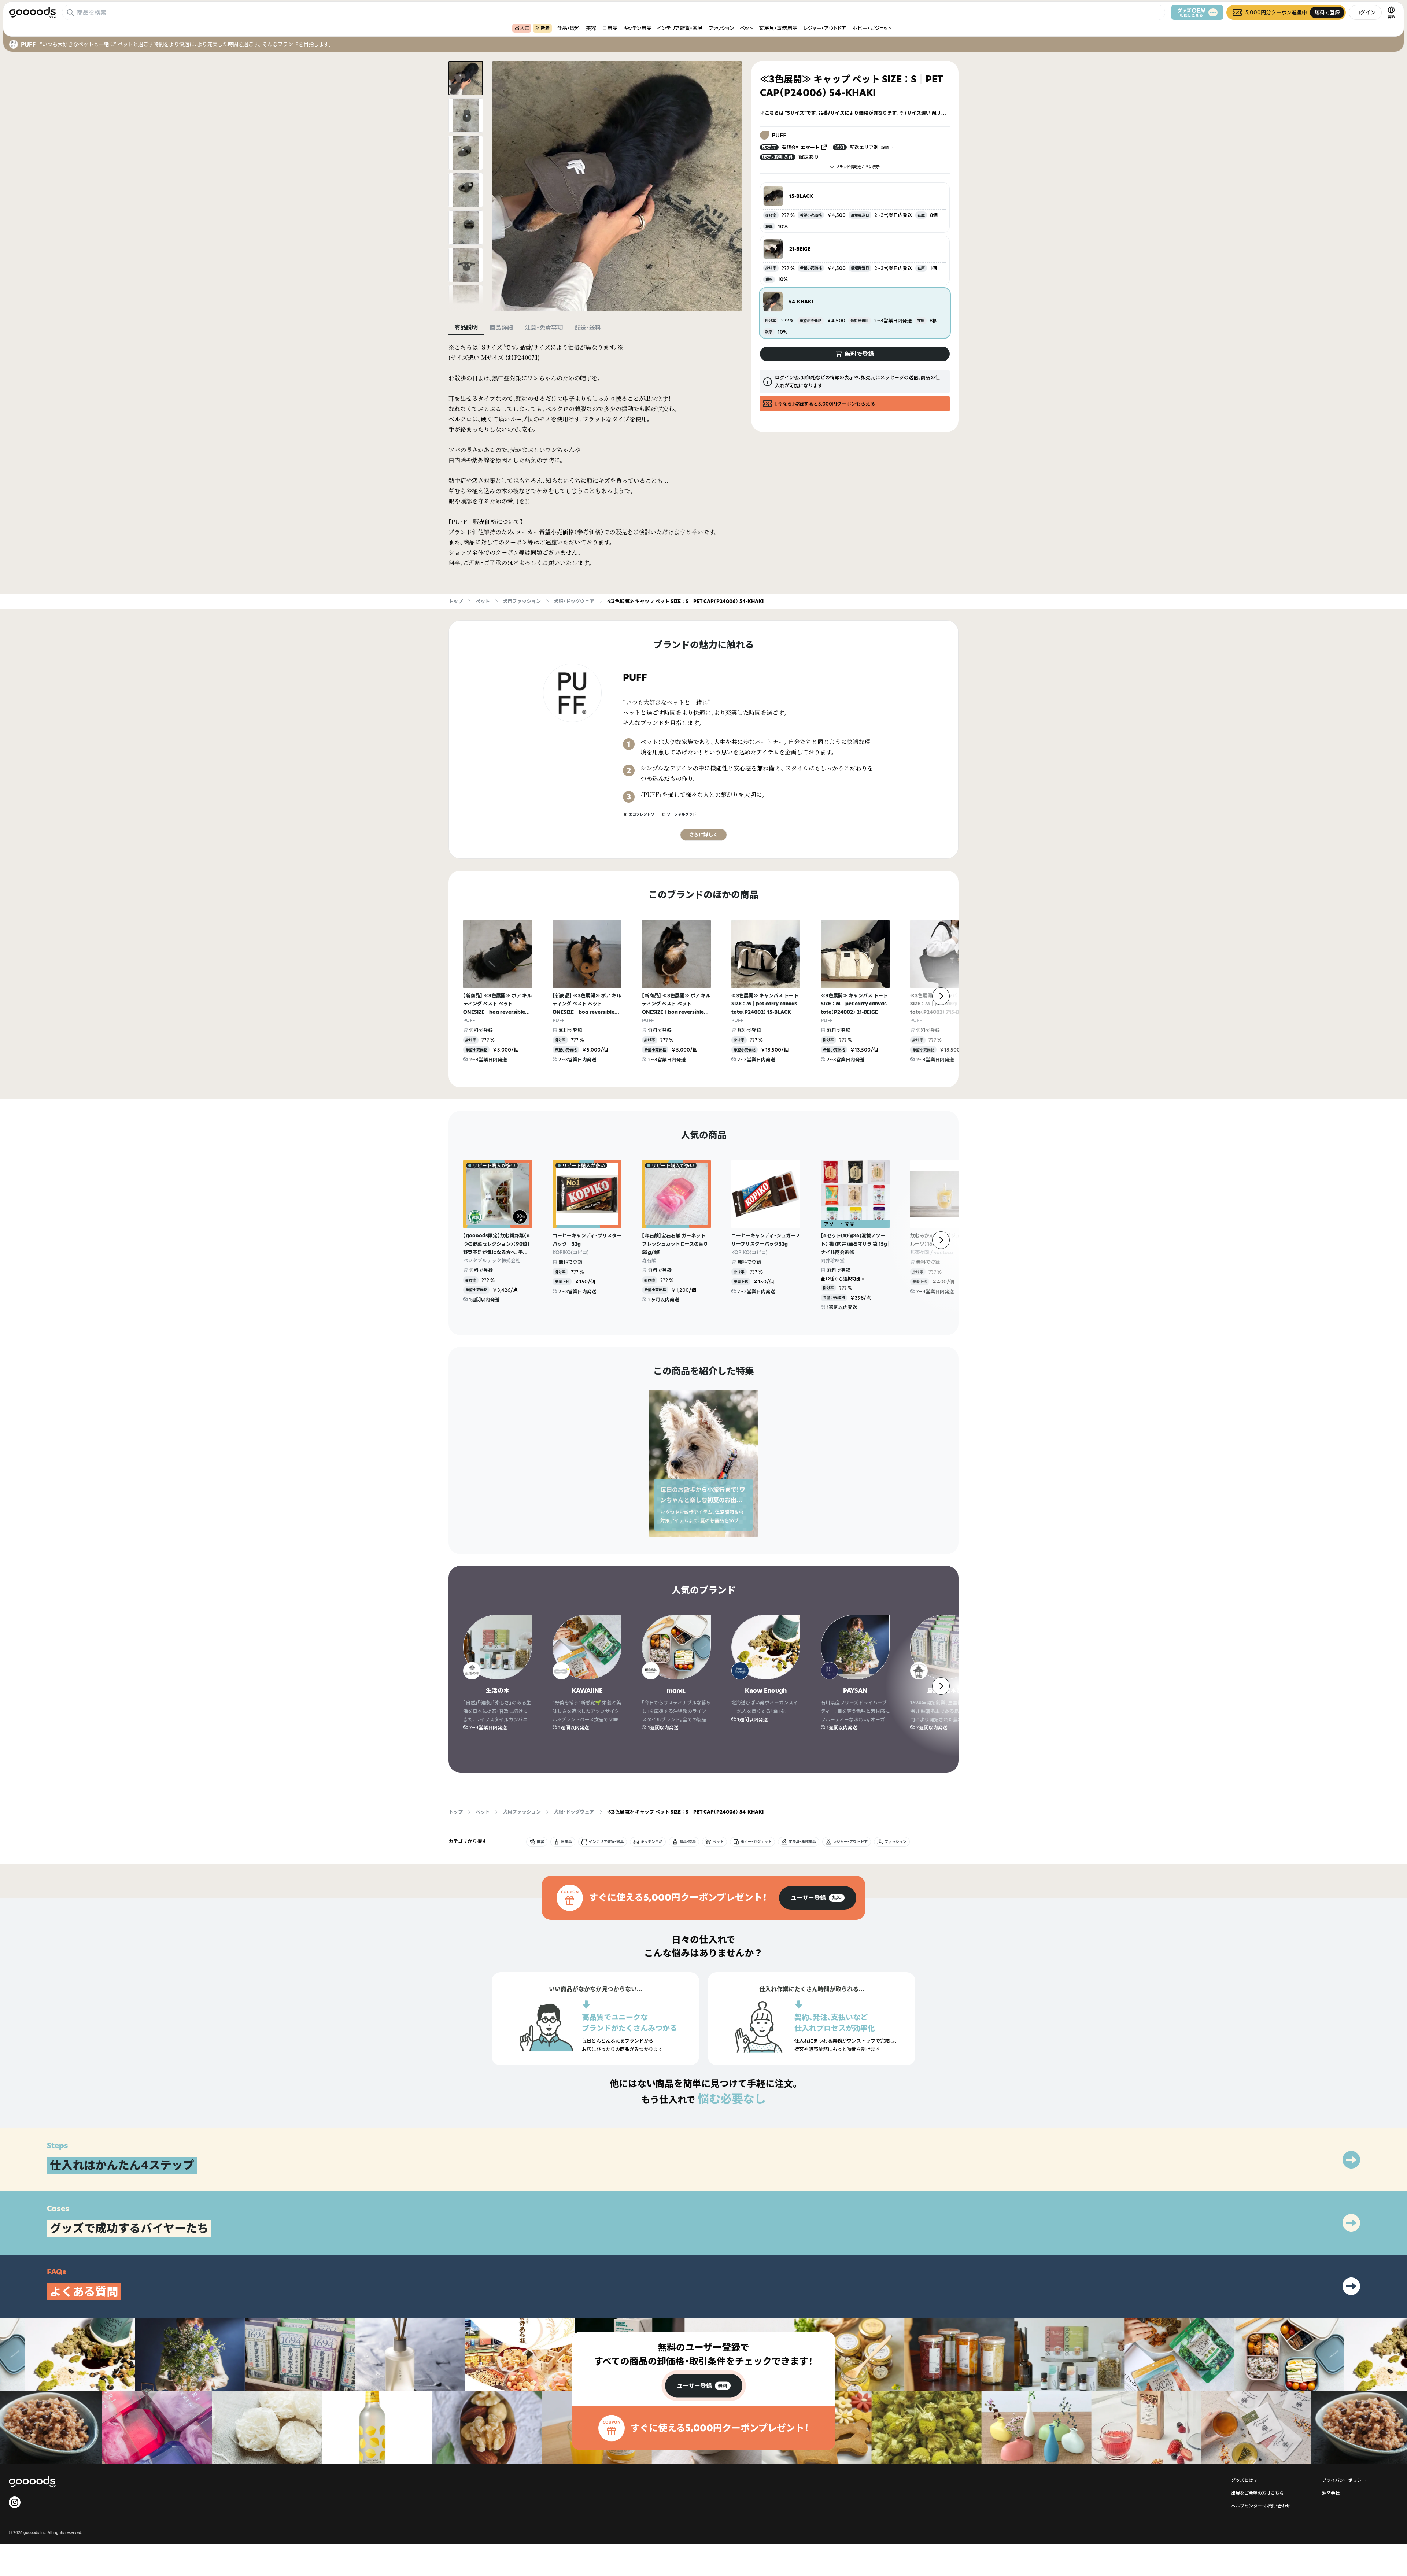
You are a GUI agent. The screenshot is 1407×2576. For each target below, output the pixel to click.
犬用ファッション (522, 601)
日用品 (610, 28)
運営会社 (1331, 2493)
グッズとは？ (1244, 2480)
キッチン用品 (637, 28)
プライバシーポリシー (1344, 2480)
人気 (525, 28)
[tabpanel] (595, 455)
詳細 (885, 148)
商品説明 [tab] (466, 327)
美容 (591, 28)
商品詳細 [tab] (501, 328)
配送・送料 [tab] (588, 328)
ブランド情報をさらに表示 (858, 167)
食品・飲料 (568, 28)
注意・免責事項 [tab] (544, 328)
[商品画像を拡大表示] (617, 186)
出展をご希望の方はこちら (1258, 2493)
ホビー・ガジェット (872, 28)
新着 (545, 28)
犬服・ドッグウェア (574, 601)
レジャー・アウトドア (825, 28)
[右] (941, 996)
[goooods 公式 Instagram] (15, 2502)
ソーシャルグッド (682, 814)
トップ (456, 601)
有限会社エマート (801, 147)
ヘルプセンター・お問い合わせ (1261, 2506)
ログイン (1365, 12)
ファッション (721, 28)
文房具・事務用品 (778, 28)
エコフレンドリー (643, 814)
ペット (746, 28)
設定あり (809, 157)
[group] (818, 1898)
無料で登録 (481, 1030)
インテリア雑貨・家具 (680, 28)
